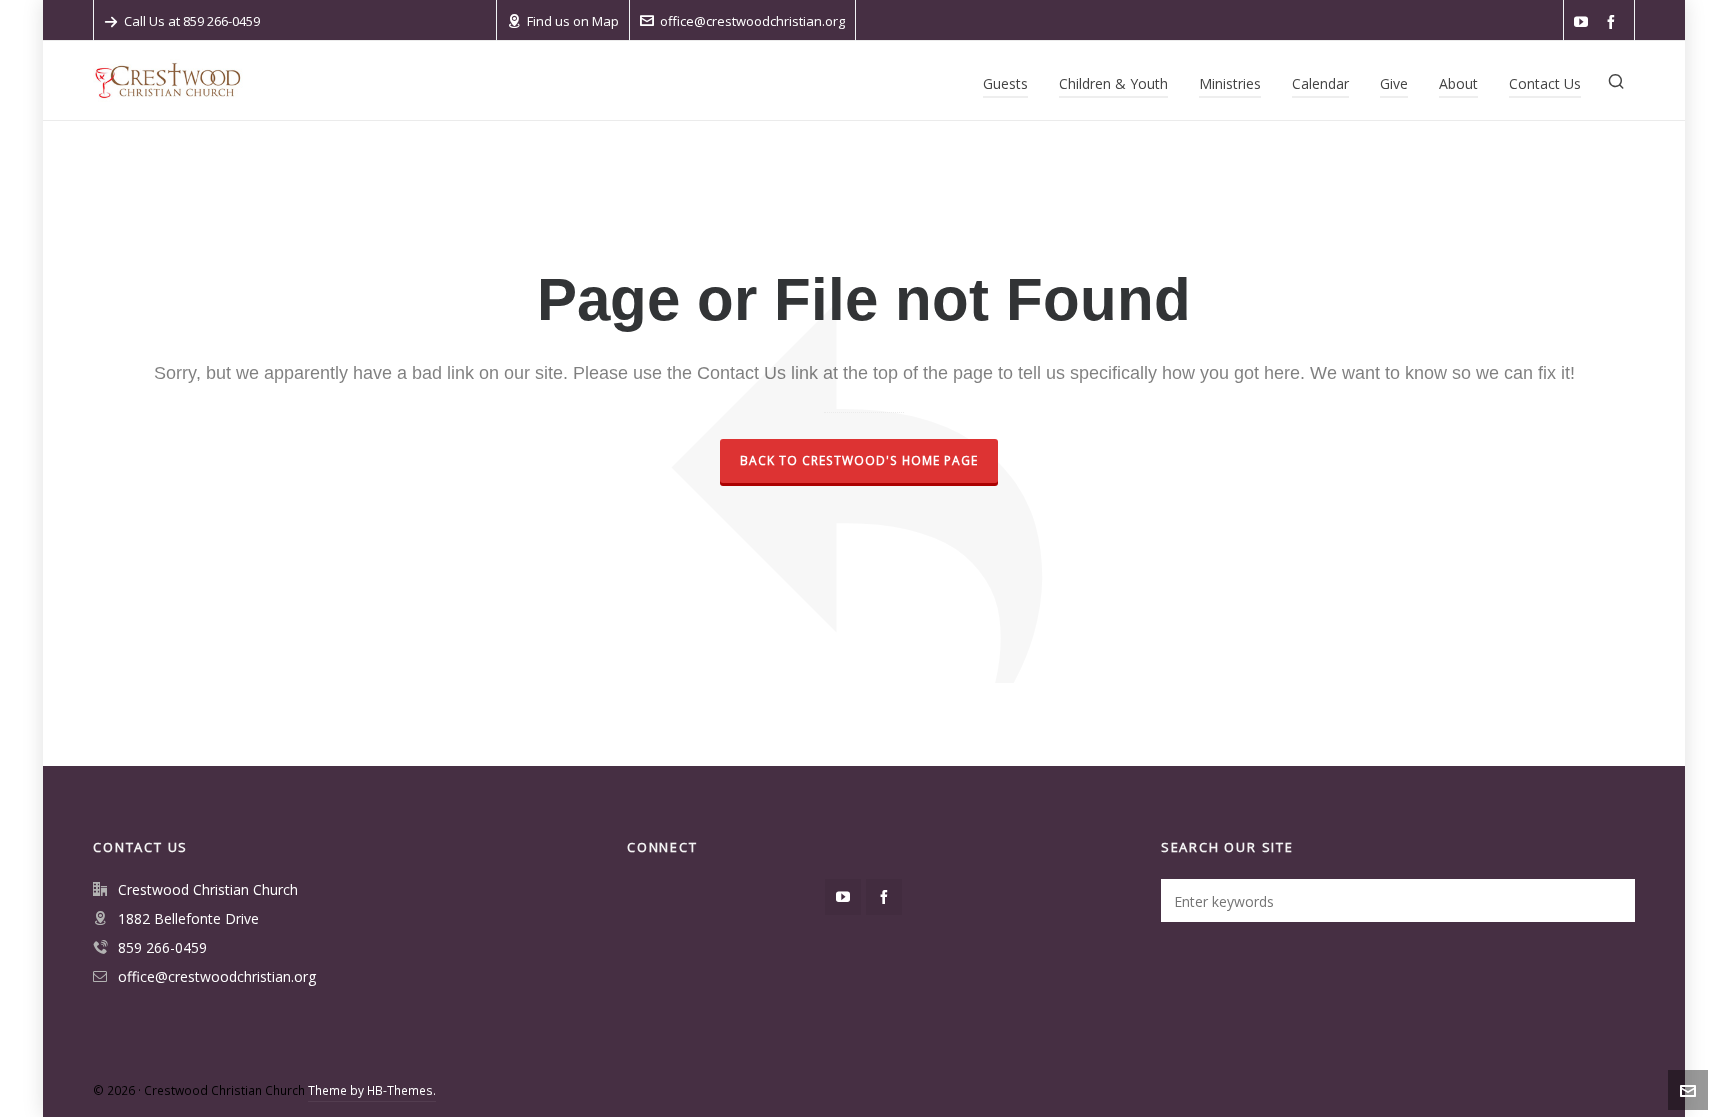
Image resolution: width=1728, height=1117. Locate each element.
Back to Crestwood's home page (859, 460)
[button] (1610, 900)
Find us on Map (573, 21)
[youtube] (1584, 22)
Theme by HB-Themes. (372, 1090)
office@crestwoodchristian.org (752, 21)
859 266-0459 (162, 947)
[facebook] (1614, 22)
